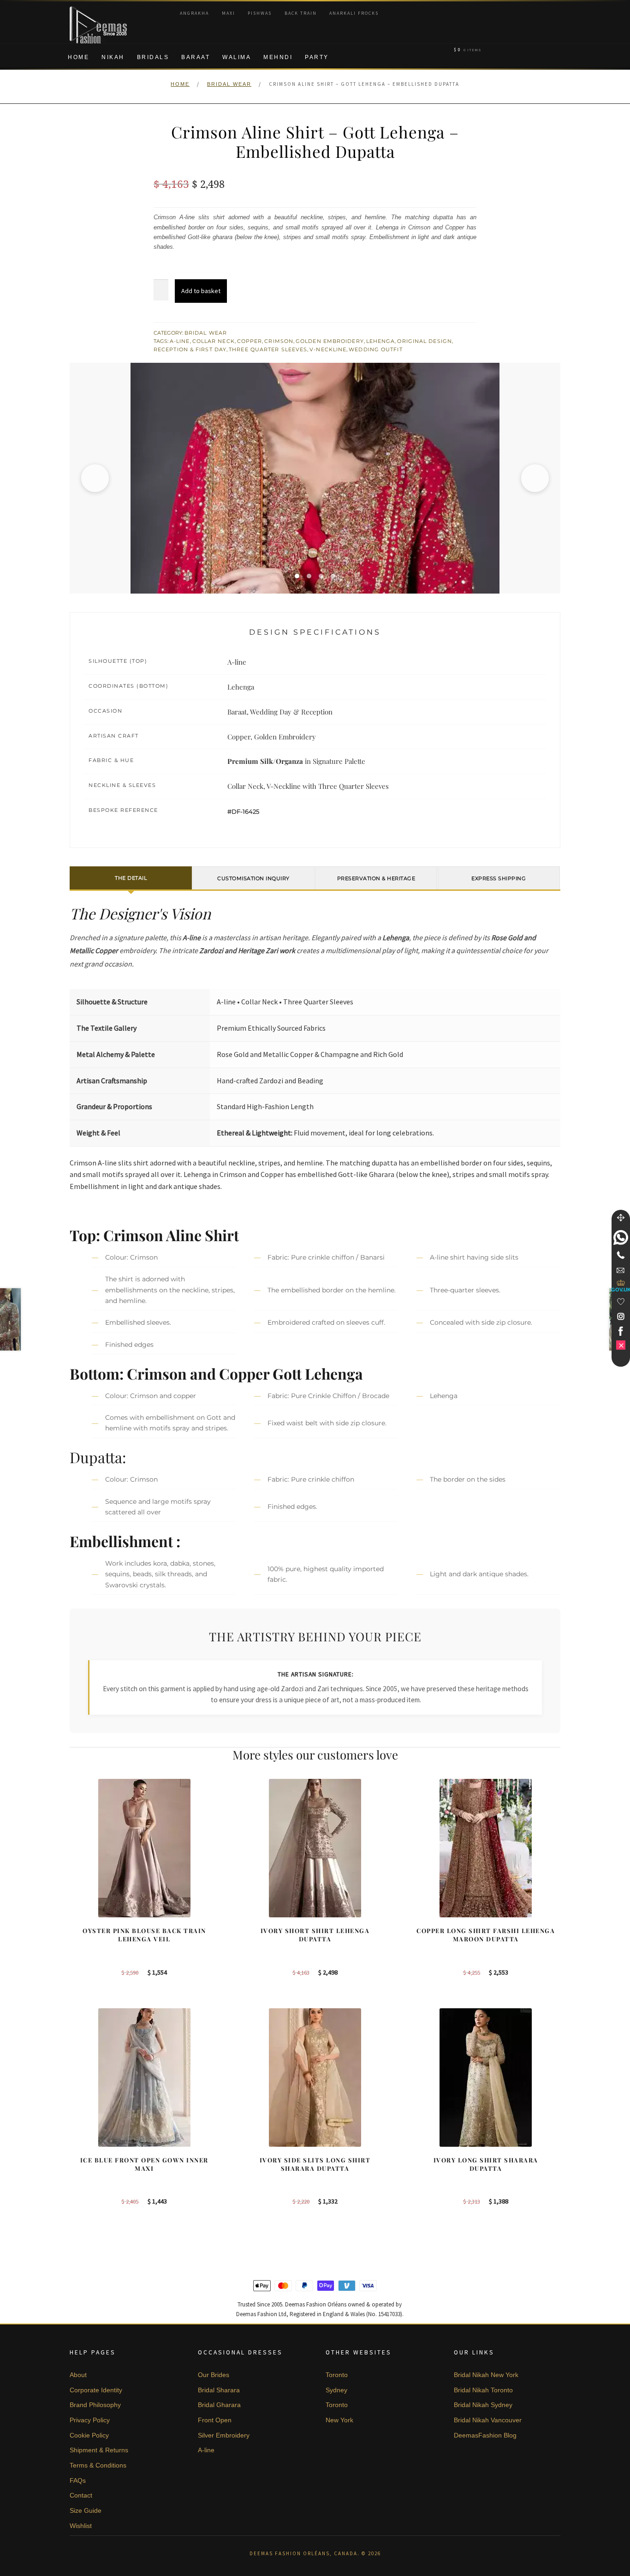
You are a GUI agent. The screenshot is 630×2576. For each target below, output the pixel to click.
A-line (180, 341)
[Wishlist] (621, 1302)
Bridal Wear (229, 84)
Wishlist (81, 2526)
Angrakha (194, 13)
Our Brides (214, 2375)
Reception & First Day (190, 349)
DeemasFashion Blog (485, 2435)
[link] (621, 1237)
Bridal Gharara (219, 2405)
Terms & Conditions (98, 2465)
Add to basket (201, 291)
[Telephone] (621, 1255)
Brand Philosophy (95, 2405)
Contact (81, 2495)
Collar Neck (214, 341)
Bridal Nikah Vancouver (488, 2420)
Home (78, 57)
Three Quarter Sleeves (268, 349)
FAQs (78, 2480)
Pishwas (260, 13)
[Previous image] (95, 478)
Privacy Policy (90, 2420)
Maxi (229, 13)
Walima (237, 57)
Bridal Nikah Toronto (483, 2390)
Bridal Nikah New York (486, 2375)
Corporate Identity (96, 2390)
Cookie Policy (89, 2435)
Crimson (279, 341)
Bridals (153, 57)
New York (339, 2420)
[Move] (621, 1218)
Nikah (113, 57)
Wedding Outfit (375, 349)
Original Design (425, 341)
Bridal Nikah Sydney (483, 2405)
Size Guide (86, 2510)
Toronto (337, 2375)
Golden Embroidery (330, 341)
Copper (250, 341)
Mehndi (278, 57)
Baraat (196, 57)
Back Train (301, 13)
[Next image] (535, 478)
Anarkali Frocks (354, 13)
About (78, 2375)
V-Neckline (328, 349)
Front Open (215, 2420)
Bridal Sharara (219, 2390)
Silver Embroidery (224, 2435)
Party (317, 57)
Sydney (336, 2390)
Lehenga (381, 341)
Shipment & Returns (99, 2450)
